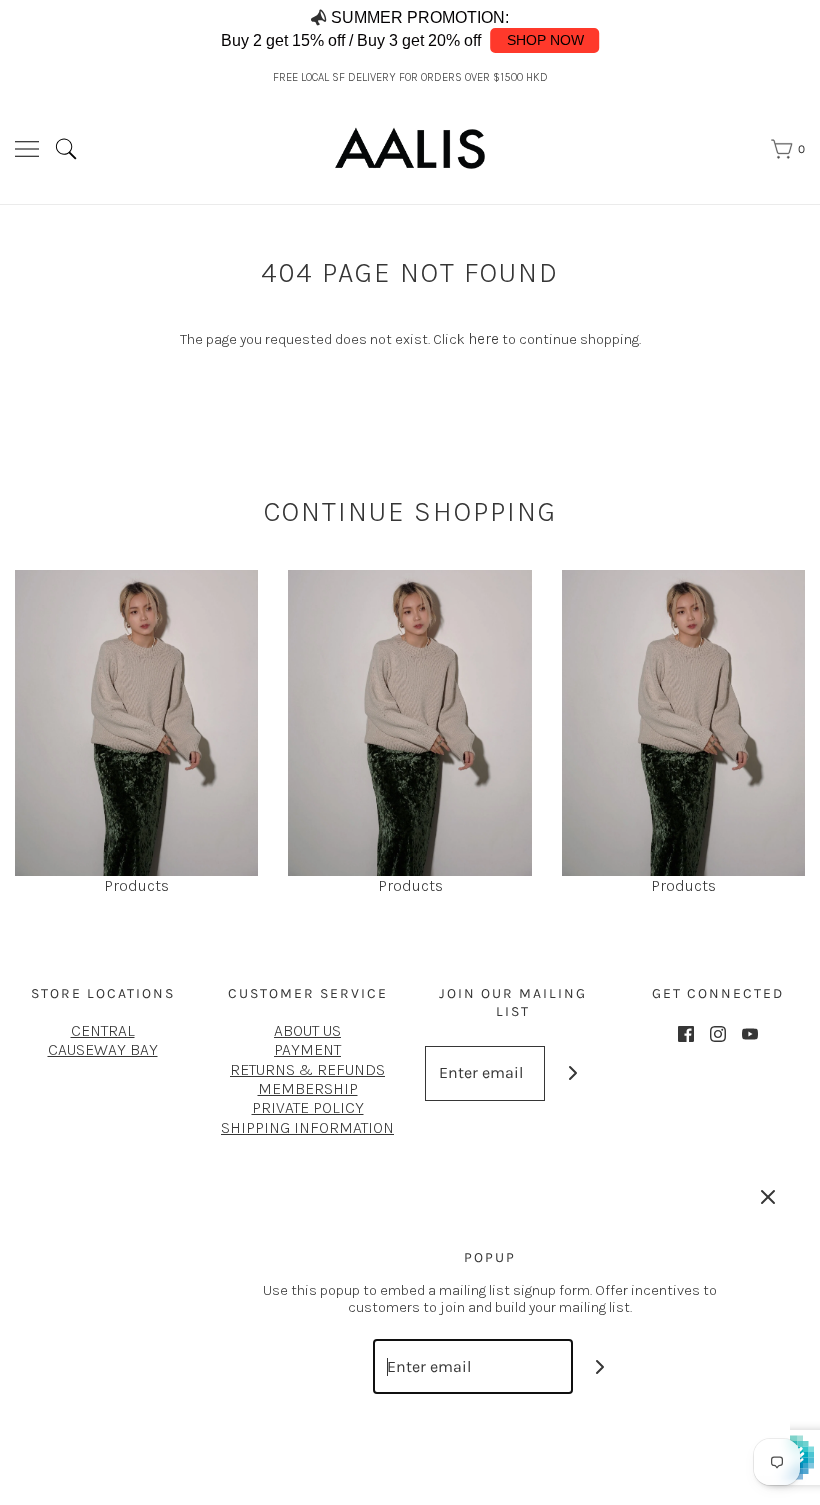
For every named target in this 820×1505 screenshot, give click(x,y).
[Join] (572, 1073)
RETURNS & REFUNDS (307, 1069)
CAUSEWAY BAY (103, 1049)
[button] (781, 30)
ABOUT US (307, 1030)
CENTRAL (103, 1030)
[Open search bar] (73, 149)
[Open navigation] (27, 149)
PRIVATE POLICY (308, 1107)
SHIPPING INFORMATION (307, 1127)
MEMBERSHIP (308, 1088)
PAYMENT (307, 1049)
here (483, 338)
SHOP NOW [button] (545, 40)
